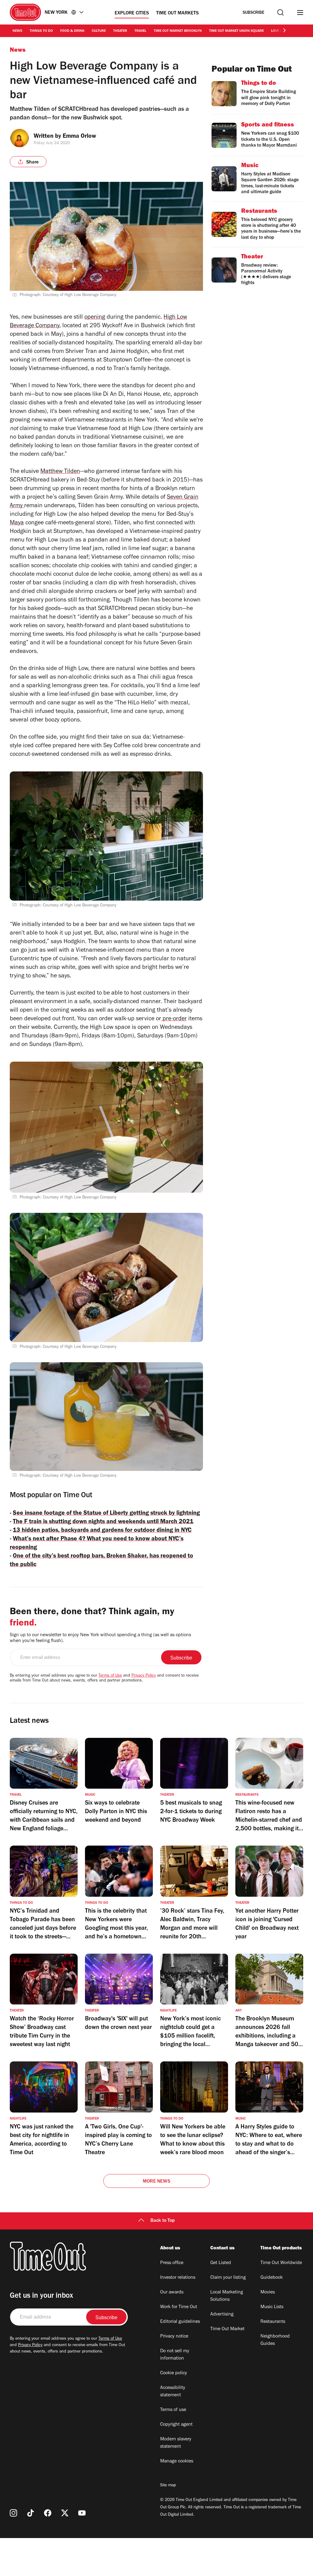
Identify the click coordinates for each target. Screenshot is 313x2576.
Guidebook (272, 2278)
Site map (168, 2486)
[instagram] (13, 2513)
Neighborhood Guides (275, 2340)
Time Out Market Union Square (236, 31)
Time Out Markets (177, 13)
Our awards (172, 2293)
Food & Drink (72, 31)
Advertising (222, 2315)
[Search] (280, 12)
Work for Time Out (179, 2307)
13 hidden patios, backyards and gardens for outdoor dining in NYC (102, 1531)
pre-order (174, 1019)
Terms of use (173, 2410)
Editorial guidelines (180, 2322)
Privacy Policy (144, 1676)
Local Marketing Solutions (227, 2296)
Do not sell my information (175, 2355)
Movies (268, 2293)
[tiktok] (31, 2513)
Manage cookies (177, 2462)
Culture (99, 31)
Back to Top (163, 2221)
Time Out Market (227, 2329)
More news (156, 2182)
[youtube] (82, 2513)
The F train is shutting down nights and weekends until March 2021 (103, 1522)
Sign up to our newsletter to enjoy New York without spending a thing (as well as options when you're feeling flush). (100, 1638)
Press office (172, 2263)
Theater (120, 31)
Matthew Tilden (60, 472)
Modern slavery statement (176, 2443)
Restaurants (273, 2322)
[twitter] (65, 2513)
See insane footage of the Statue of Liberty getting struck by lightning (106, 1514)
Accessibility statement (173, 2392)
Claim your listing (228, 2278)
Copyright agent (176, 2425)
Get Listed (221, 2263)
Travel (140, 31)
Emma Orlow (79, 137)
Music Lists (272, 2307)
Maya (17, 523)
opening (95, 318)
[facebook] (48, 2513)
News (17, 31)
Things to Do (41, 31)
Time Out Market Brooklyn (178, 31)
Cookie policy (174, 2373)
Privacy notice (174, 2337)
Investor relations (178, 2278)
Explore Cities (132, 13)
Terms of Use (110, 1676)
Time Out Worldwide (281, 2263)
